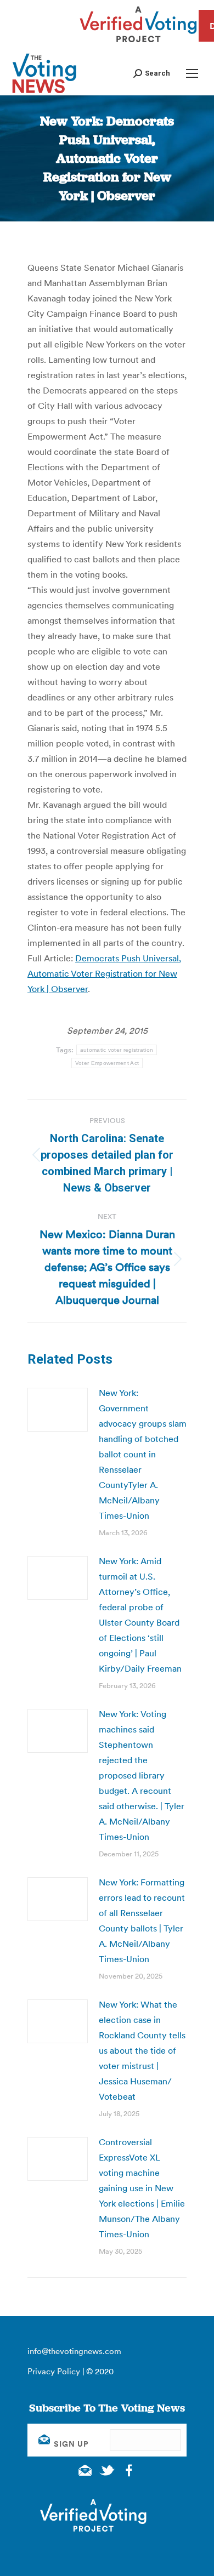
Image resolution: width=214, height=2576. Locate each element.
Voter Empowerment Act (107, 1063)
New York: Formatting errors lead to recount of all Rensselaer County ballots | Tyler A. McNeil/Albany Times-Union (142, 1920)
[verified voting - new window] (138, 44)
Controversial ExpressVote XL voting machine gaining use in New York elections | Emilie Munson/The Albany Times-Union (142, 2188)
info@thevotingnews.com (74, 2351)
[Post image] (58, 1410)
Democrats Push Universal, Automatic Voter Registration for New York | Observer (104, 973)
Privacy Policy (54, 2371)
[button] (152, 73)
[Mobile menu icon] (192, 73)
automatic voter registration (117, 1050)
